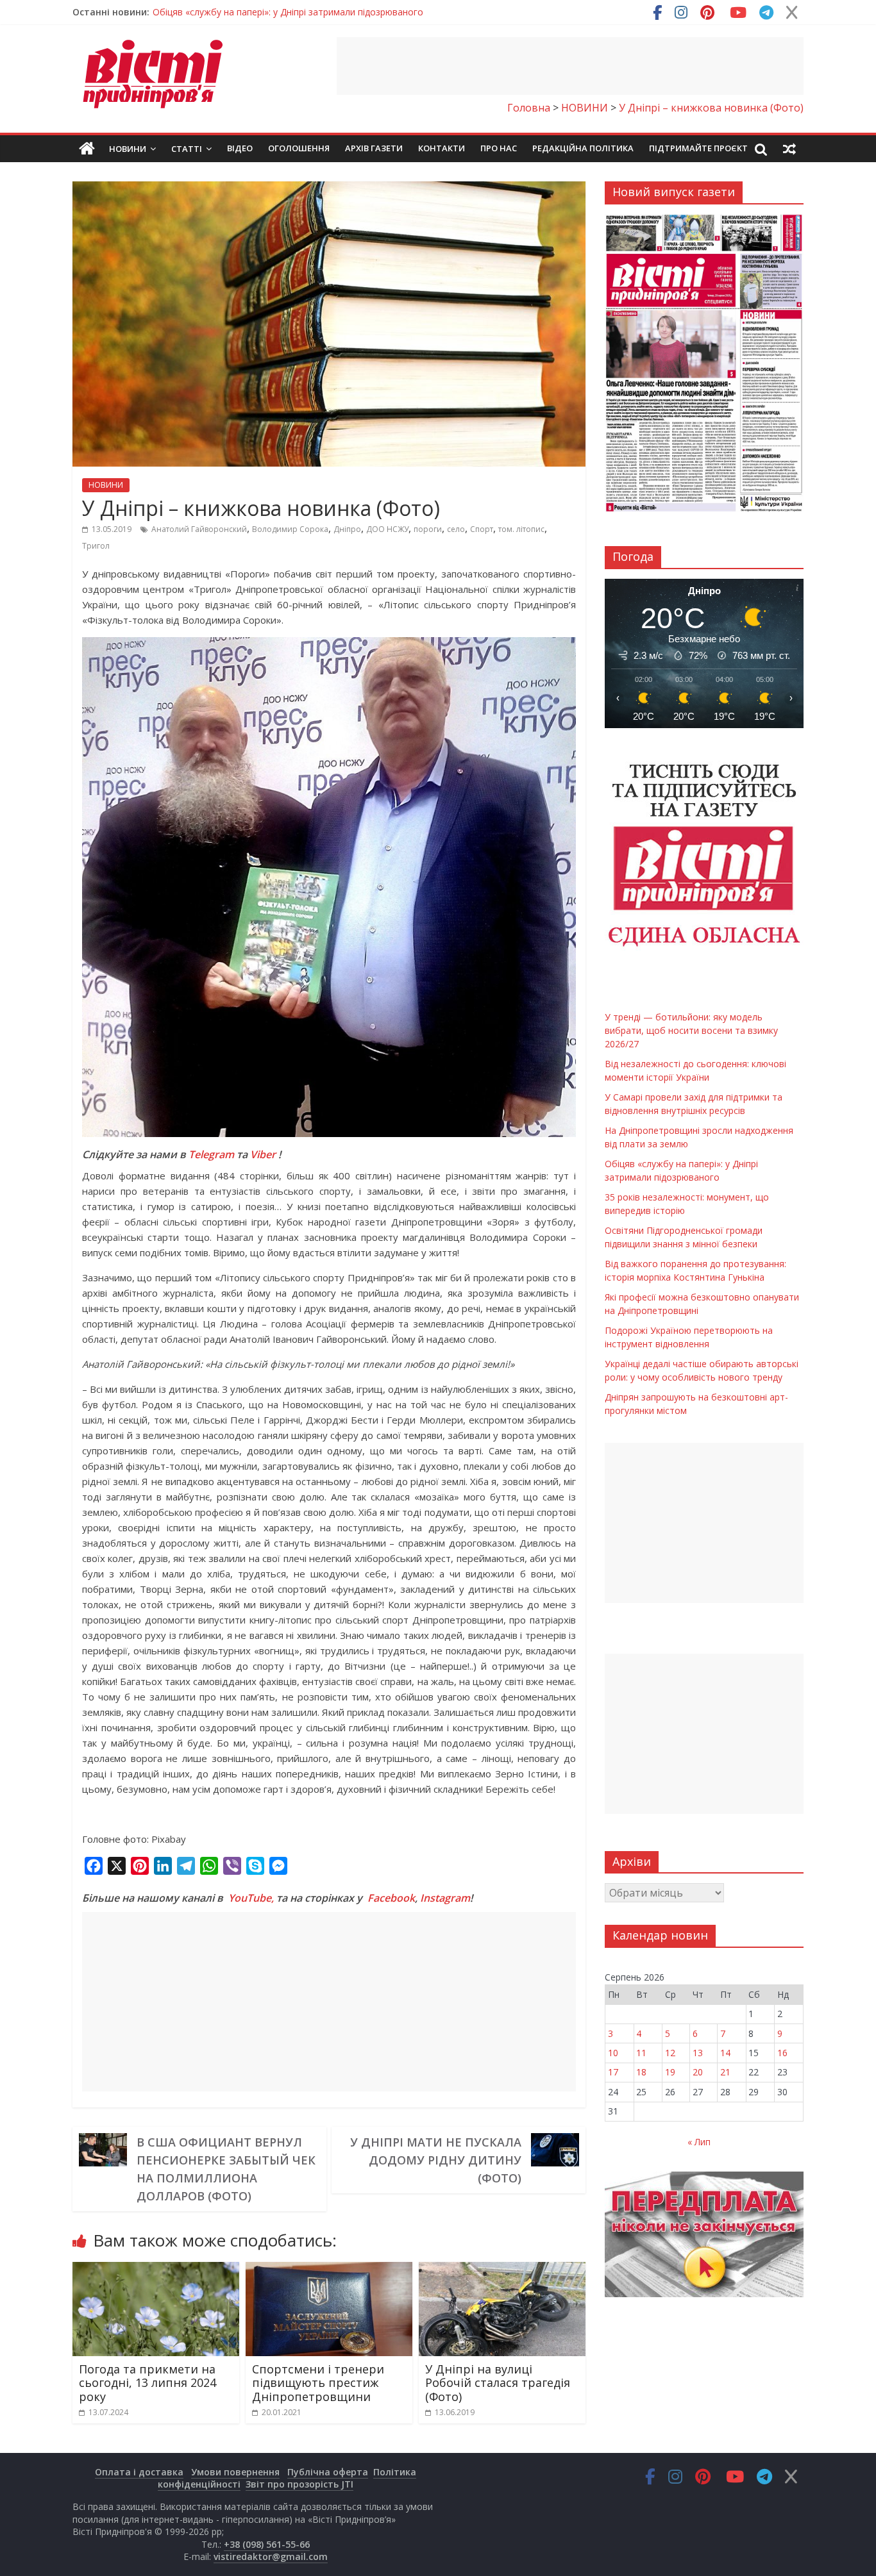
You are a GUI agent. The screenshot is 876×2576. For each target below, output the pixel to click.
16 (782, 2053)
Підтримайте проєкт (698, 148)
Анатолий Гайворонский (199, 529)
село (456, 529)
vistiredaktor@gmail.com (271, 2556)
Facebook (391, 1898)
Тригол (96, 546)
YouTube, (251, 1898)
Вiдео (240, 148)
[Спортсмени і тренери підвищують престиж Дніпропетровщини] (329, 2270)
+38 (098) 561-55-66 (267, 2544)
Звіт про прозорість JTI (299, 2484)
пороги (428, 529)
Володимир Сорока (290, 529)
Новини (128, 149)
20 (698, 2072)
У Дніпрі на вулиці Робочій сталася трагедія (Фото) (498, 2383)
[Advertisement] (570, 66)
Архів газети (374, 148)
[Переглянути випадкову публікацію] (789, 149)
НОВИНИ (106, 485)
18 (641, 2072)
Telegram (211, 1154)
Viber (263, 1154)
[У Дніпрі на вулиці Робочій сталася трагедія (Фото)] (502, 2270)
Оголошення (299, 148)
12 (670, 2053)
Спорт (482, 529)
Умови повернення (235, 2472)
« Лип (699, 2142)
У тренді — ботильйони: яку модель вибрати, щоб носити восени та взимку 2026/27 (338, 12)
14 (725, 2053)
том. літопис (521, 529)
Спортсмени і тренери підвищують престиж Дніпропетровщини (318, 2383)
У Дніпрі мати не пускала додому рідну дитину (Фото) (436, 2160)
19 (670, 2072)
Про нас (499, 148)
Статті (187, 149)
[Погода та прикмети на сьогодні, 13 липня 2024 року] (156, 2270)
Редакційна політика (583, 148)
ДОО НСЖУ (387, 529)
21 (725, 2072)
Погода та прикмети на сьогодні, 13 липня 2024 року (147, 2383)
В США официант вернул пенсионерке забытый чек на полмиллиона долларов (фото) (226, 2169)
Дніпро (347, 529)
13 (698, 2053)
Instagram (445, 1898)
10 (613, 2053)
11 (641, 2053)
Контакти (442, 148)
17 (613, 2072)
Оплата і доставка (139, 2472)
